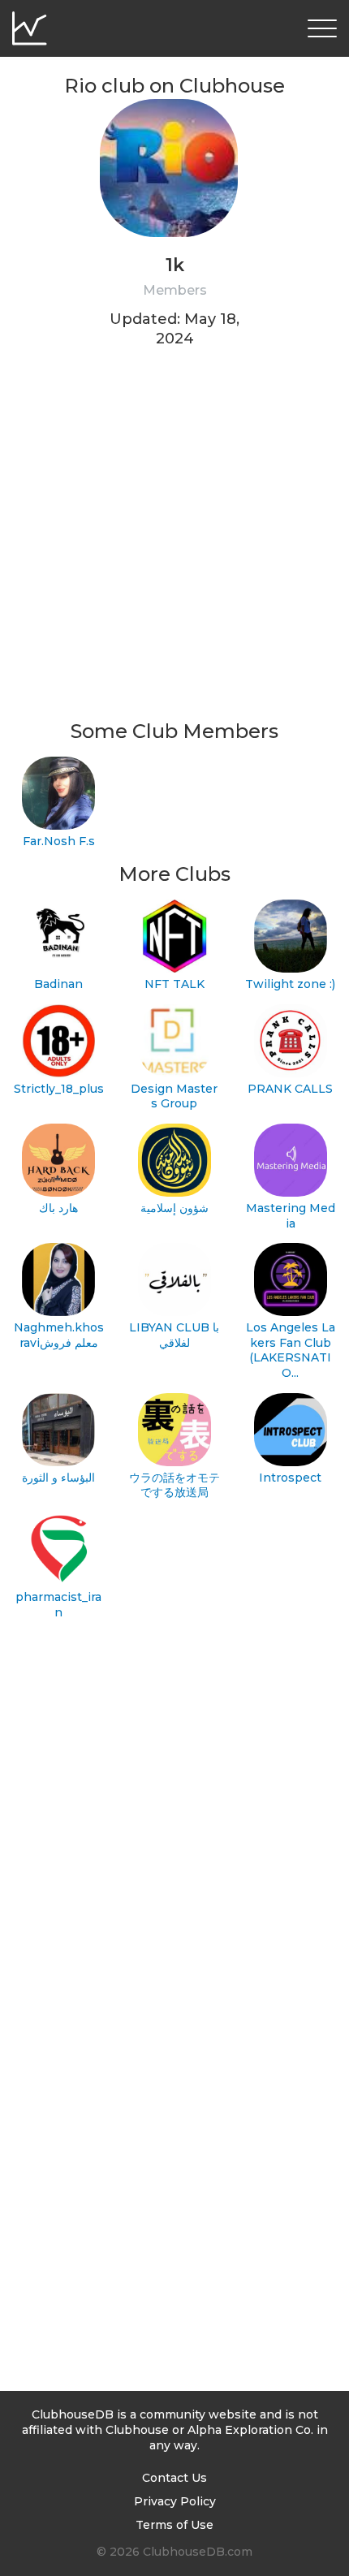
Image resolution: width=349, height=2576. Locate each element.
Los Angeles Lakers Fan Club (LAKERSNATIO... (291, 1350)
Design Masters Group (174, 1096)
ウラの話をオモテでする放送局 (174, 1485)
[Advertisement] (174, 544)
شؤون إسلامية (174, 1208)
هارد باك (58, 1208)
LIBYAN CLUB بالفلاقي (174, 1335)
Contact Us (174, 2478)
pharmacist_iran (58, 1605)
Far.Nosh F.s (59, 841)
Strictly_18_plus (59, 1089)
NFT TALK (174, 984)
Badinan (58, 984)
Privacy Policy (175, 2501)
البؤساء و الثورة (58, 1478)
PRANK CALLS (290, 1089)
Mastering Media (291, 1216)
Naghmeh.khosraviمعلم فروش (59, 1335)
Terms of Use (174, 2525)
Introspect (290, 1478)
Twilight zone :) (290, 984)
